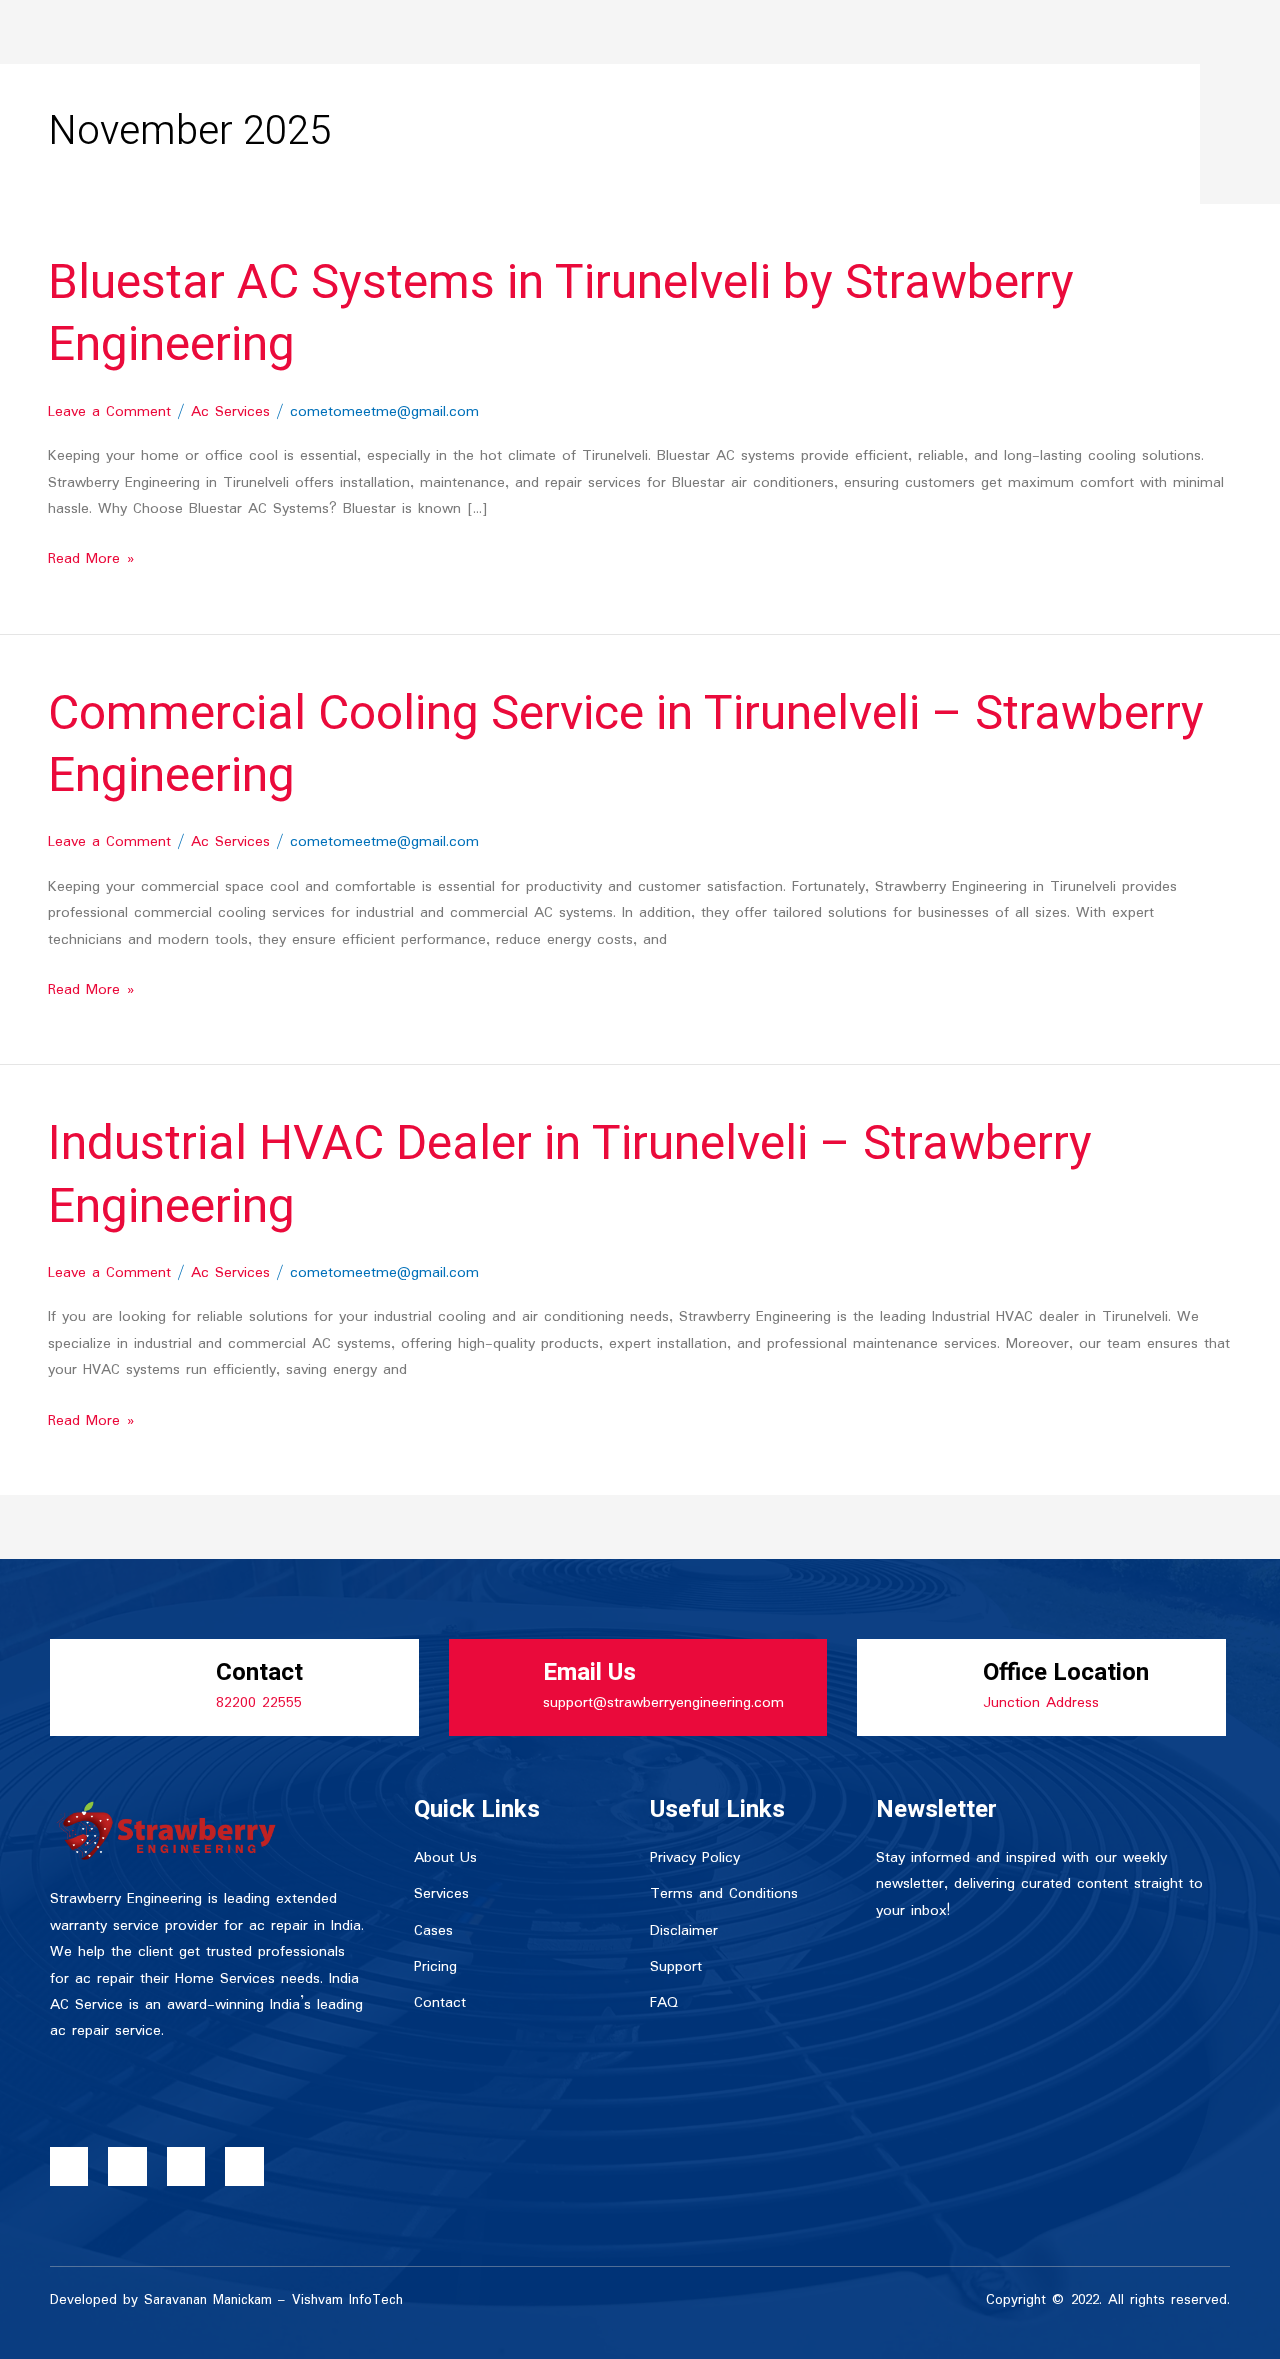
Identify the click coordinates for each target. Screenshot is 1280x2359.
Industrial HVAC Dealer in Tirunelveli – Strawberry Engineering (570, 1175)
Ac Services (230, 412)
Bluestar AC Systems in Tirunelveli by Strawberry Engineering (561, 314)
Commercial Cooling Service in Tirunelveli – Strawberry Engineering (626, 745)
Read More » (91, 558)
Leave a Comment (109, 412)
